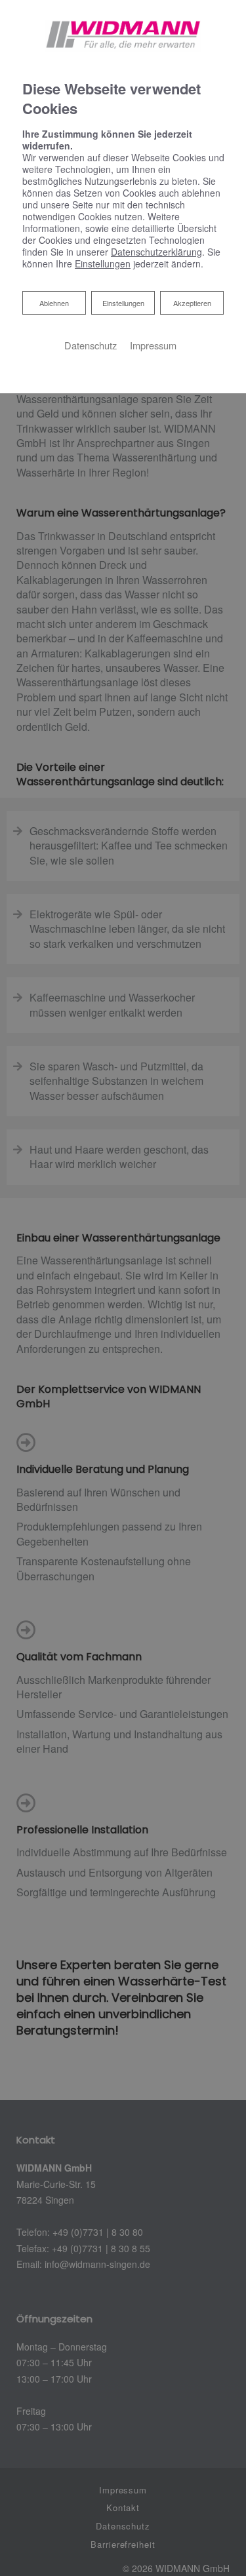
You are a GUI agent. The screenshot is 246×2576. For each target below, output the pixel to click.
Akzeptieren (192, 303)
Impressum (153, 345)
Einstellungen (123, 303)
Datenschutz (91, 345)
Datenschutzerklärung (156, 252)
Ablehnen (54, 302)
